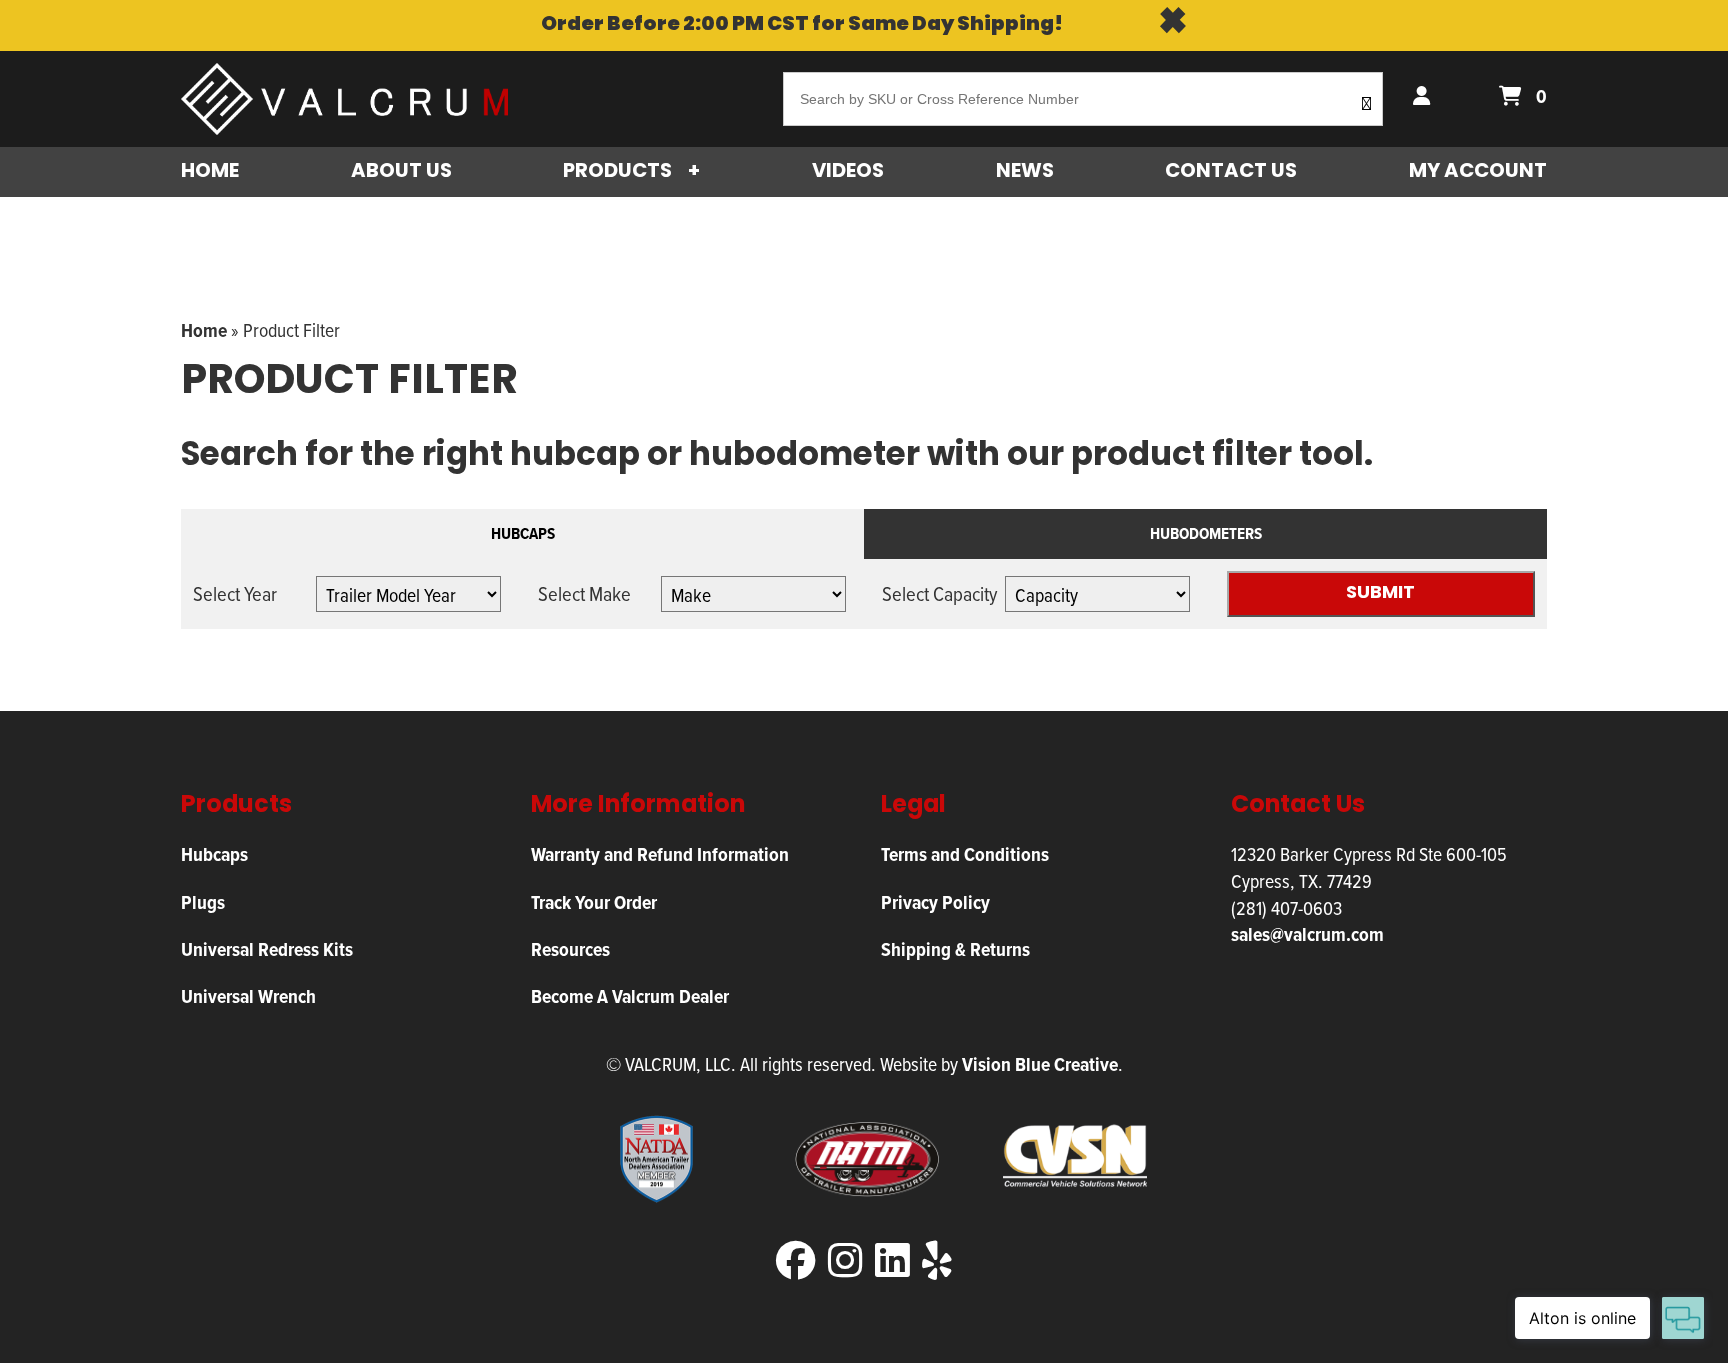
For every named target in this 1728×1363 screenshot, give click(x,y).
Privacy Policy (935, 902)
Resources (570, 949)
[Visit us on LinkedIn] (892, 1261)
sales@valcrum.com (1307, 934)
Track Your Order (594, 902)
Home (210, 172)
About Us (401, 172)
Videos (848, 172)
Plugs (203, 902)
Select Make (584, 594)
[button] (1366, 106)
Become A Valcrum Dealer (630, 996)
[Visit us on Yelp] (937, 1261)
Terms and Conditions (965, 854)
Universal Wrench (248, 996)
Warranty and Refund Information (660, 854)
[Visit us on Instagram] (845, 1261)
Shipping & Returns (955, 949)
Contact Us (1231, 172)
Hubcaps (523, 533)
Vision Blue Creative (1040, 1064)
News (1025, 172)
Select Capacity (939, 594)
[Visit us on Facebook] (796, 1261)
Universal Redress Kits (267, 949)
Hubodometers (1206, 533)
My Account (1478, 172)
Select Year (235, 594)
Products (617, 172)
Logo (352, 99)
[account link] (1426, 97)
